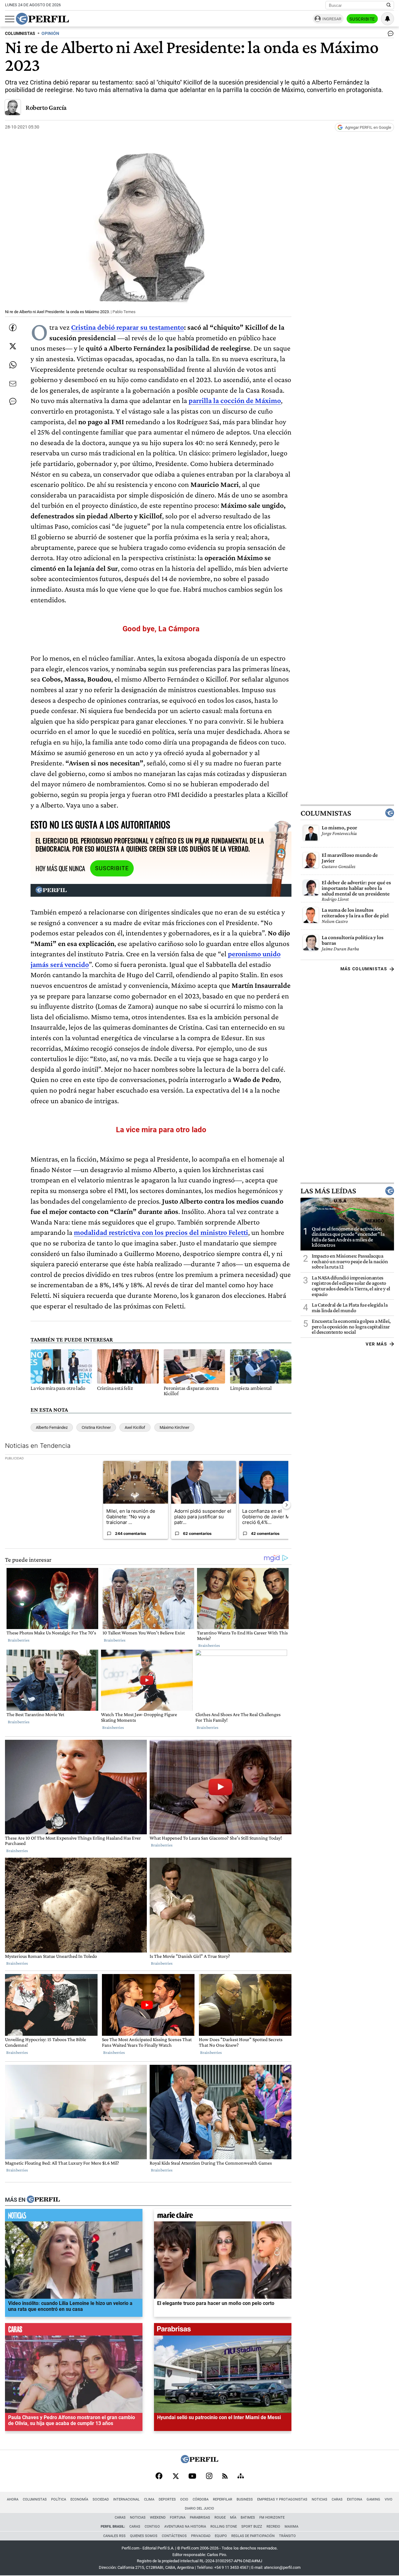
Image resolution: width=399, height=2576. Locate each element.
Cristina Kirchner (96, 1427)
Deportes (167, 2499)
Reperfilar (223, 2499)
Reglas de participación (253, 2536)
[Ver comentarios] (389, 35)
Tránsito (287, 2536)
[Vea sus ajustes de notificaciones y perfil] (387, 19)
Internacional (126, 2499)
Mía (233, 2518)
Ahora (13, 2499)
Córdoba (201, 2499)
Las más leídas (328, 1191)
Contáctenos (174, 2536)
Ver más (376, 1344)
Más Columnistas (364, 969)
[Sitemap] (241, 2477)
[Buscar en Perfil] (389, 5)
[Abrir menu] (10, 19)
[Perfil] (43, 2200)
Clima (149, 2499)
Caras (337, 2499)
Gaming (373, 2499)
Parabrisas (200, 2518)
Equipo (221, 2536)
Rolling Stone (224, 2527)
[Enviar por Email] (13, 384)
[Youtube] (192, 2477)
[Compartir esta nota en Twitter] (13, 346)
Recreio (273, 2527)
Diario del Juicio (199, 2508)
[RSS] (225, 2477)
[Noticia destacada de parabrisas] (223, 2331)
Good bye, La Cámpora (161, 629)
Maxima (291, 2527)
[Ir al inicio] (42, 19)
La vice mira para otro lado (161, 1130)
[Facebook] (159, 2477)
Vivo (389, 2499)
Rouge (220, 2518)
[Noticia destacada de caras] (74, 2331)
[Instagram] (209, 2477)
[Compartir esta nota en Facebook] (13, 327)
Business (245, 2499)
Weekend (158, 2518)
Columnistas (326, 813)
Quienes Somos (144, 2536)
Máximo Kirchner (174, 1427)
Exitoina (355, 2499)
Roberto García (46, 107)
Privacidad (201, 2536)
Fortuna (178, 2518)
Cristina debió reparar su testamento (127, 327)
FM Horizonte (272, 2518)
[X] (175, 2477)
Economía (79, 2499)
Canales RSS (114, 2536)
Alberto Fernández (52, 1427)
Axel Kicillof (135, 1427)
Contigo (152, 2527)
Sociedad (101, 2499)
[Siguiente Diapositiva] (286, 1505)
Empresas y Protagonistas (282, 2499)
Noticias (320, 2499)
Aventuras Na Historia (185, 2527)
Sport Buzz (252, 2527)
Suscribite (362, 19)
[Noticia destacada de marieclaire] (223, 2216)
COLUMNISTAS (20, 34)
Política (59, 2499)
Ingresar (332, 19)
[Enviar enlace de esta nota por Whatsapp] (13, 365)
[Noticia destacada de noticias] (74, 2216)
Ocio (184, 2499)
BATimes (248, 2518)
